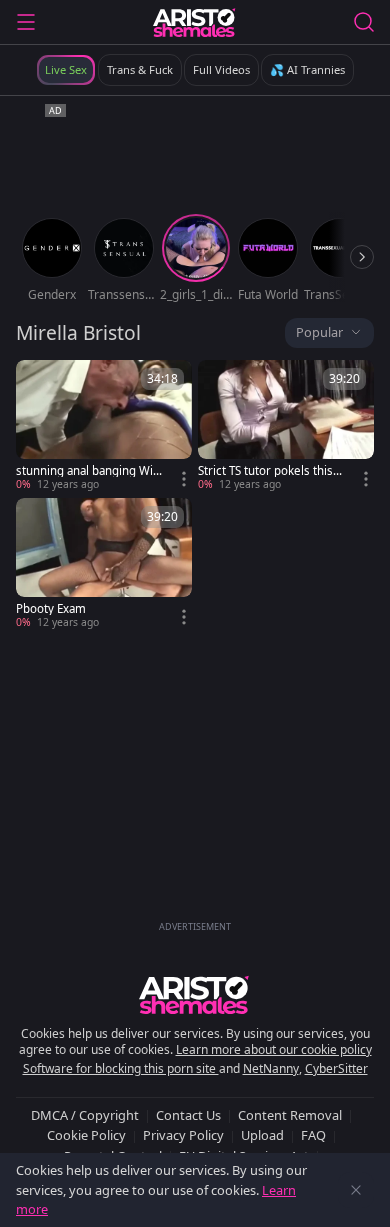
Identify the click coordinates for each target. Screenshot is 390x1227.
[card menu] (184, 479)
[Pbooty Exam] (104, 564)
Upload (262, 1135)
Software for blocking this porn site (121, 1068)
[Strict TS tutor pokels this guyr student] (286, 426)
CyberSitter (336, 1068)
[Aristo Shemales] (194, 22)
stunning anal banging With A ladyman (86, 471)
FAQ (313, 1135)
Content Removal (290, 1115)
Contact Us (188, 1115)
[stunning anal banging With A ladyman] (104, 426)
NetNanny (271, 1068)
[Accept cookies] (356, 1190)
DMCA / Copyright (85, 1115)
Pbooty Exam (51, 609)
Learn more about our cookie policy (274, 1049)
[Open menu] (26, 22)
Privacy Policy (183, 1135)
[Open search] (364, 22)
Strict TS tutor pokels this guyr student (270, 471)
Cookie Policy (86, 1135)
